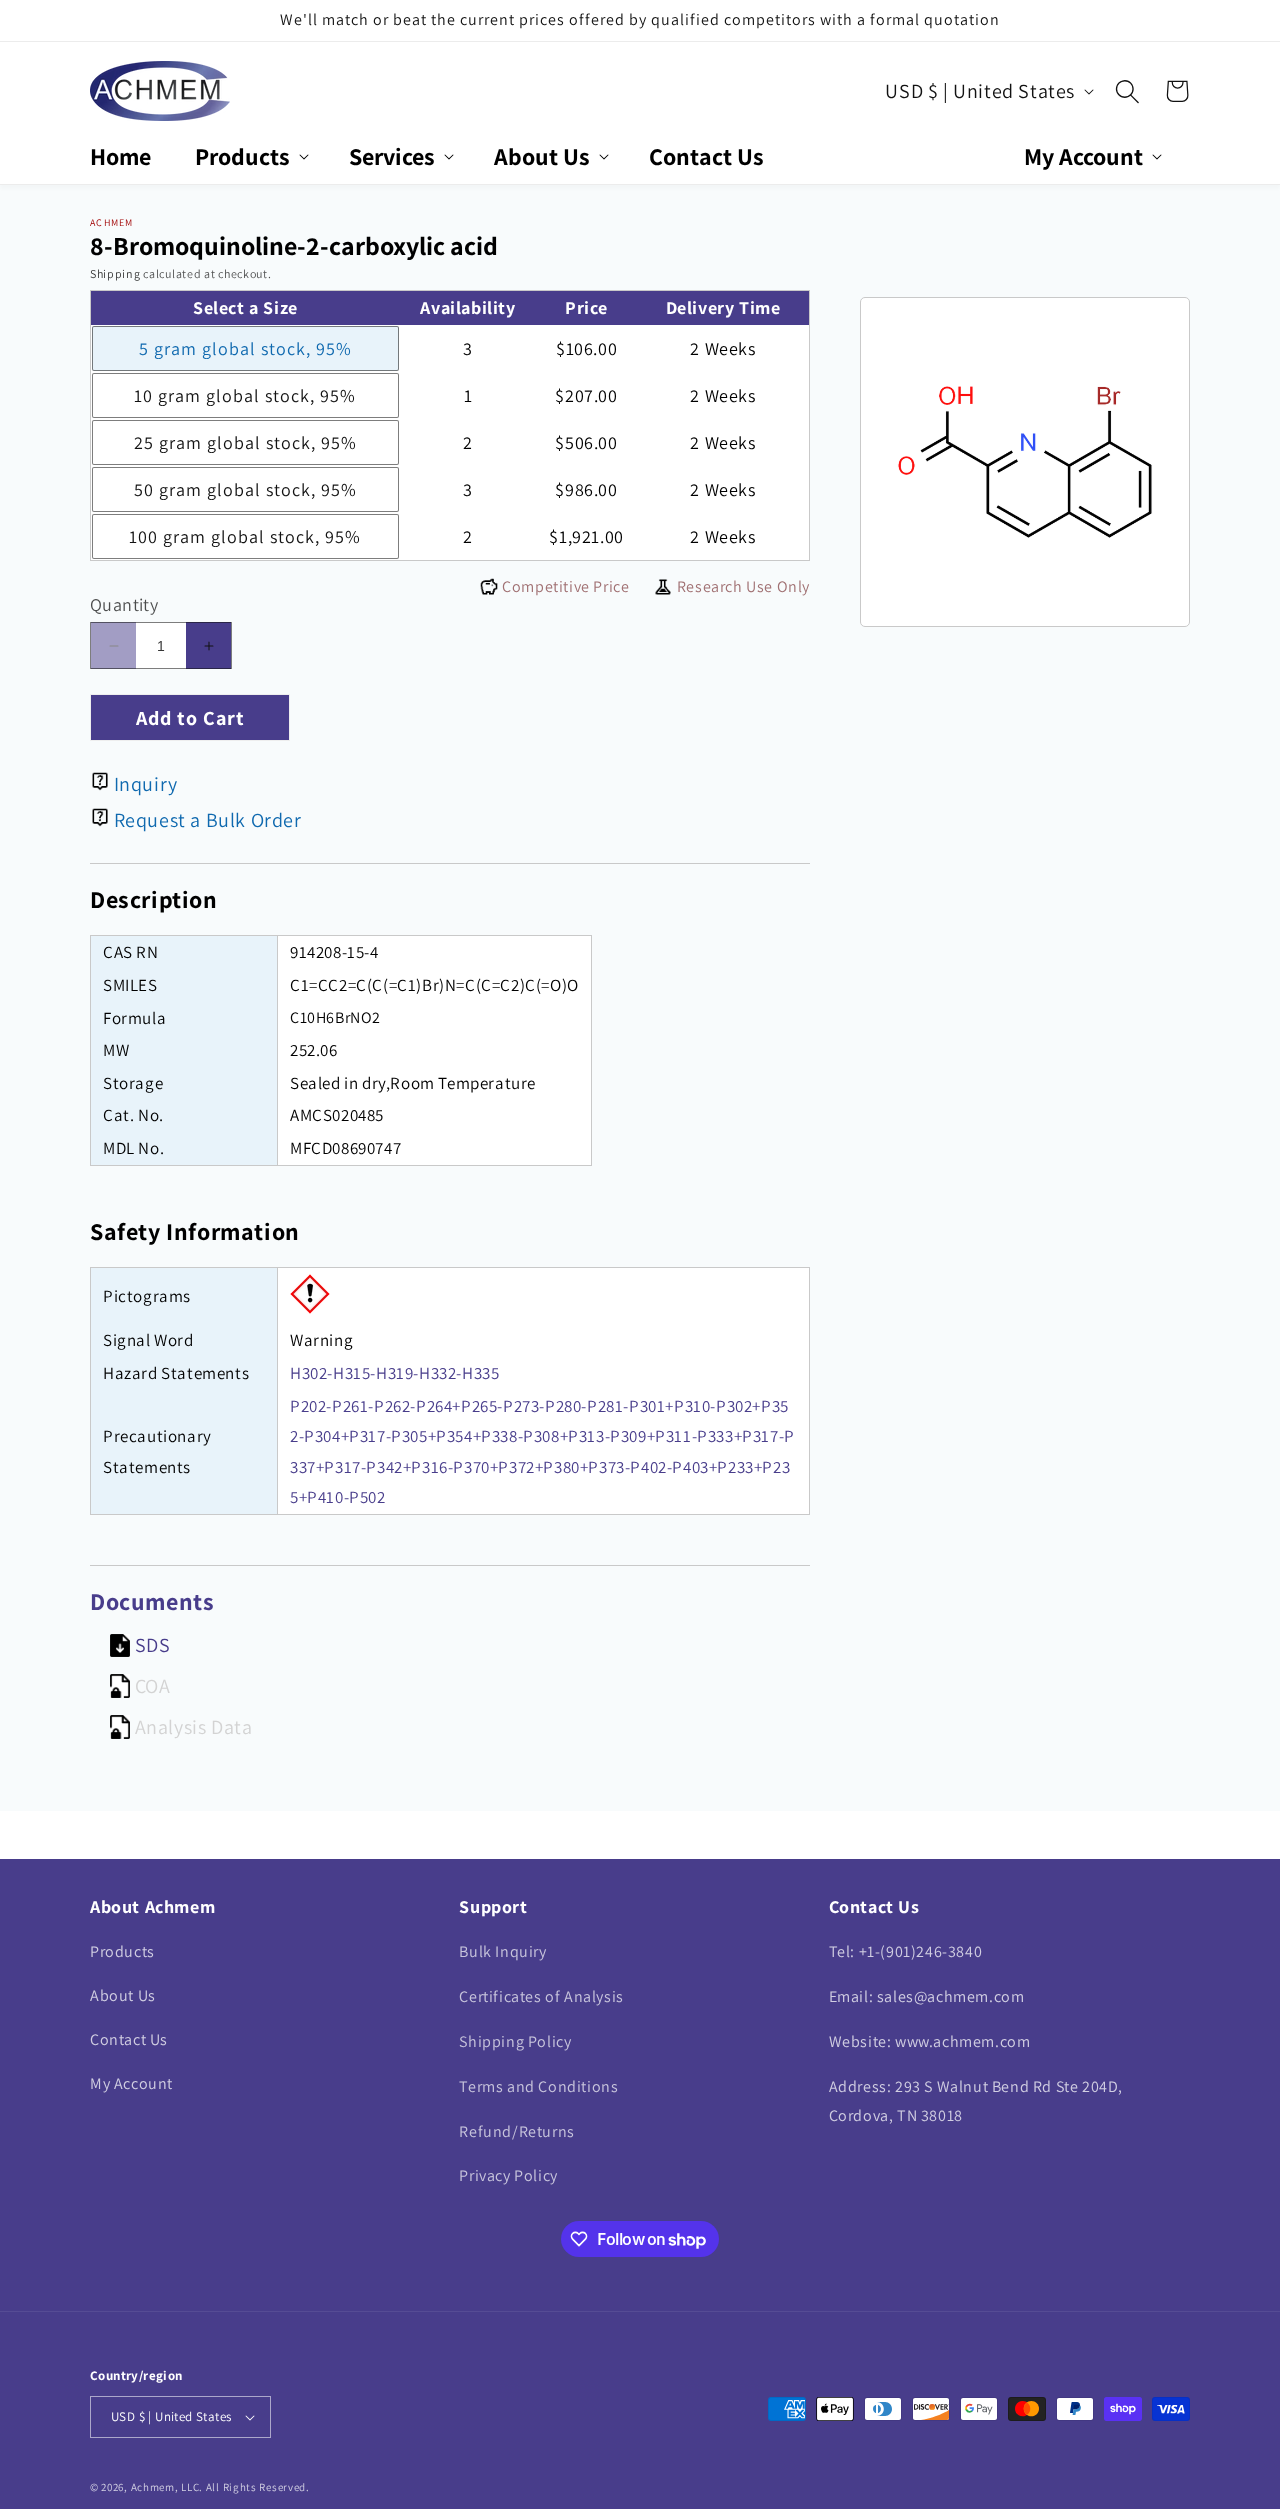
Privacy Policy (508, 2175)
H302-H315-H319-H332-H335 (394, 1373)
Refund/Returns (516, 2131)
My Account (131, 2083)
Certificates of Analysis (541, 1996)
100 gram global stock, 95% (245, 536)
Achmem (153, 2487)
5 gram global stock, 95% (245, 348)
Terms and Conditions (538, 2086)
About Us (123, 1995)
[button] (250, 156)
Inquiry (146, 784)
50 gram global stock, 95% (245, 489)
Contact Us (129, 2039)
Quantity (124, 604)
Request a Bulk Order (208, 820)
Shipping (115, 273)
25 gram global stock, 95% (245, 442)
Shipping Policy (515, 2041)
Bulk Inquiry (502, 1951)
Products (122, 1951)
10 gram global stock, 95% (245, 395)
